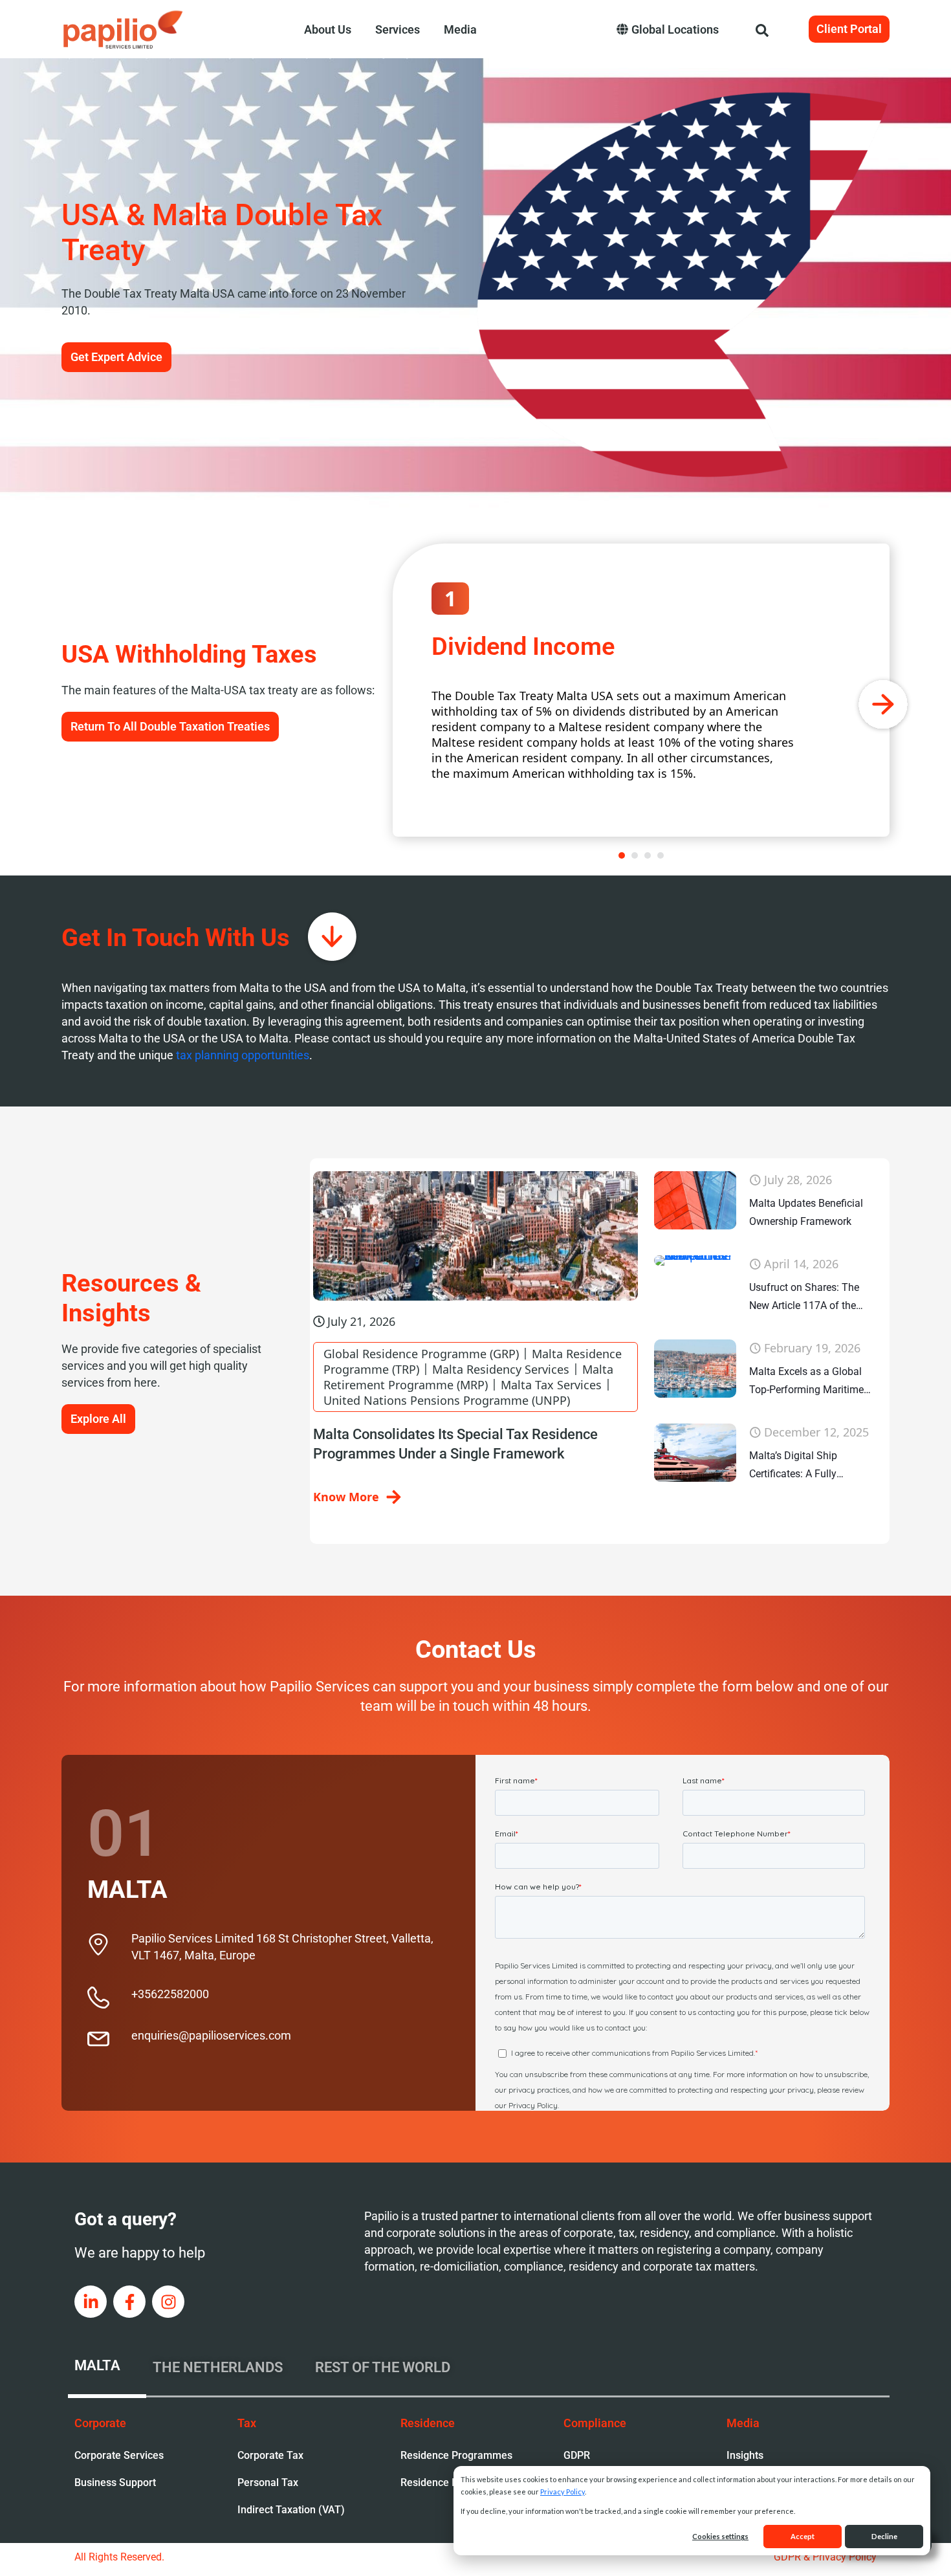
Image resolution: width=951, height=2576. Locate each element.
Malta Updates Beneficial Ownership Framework (806, 1212)
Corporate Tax (270, 2455)
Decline (884, 2536)
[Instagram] (168, 2302)
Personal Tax (268, 2482)
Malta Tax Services (551, 1385)
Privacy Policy (563, 2492)
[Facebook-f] (129, 2302)
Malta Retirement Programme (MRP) (468, 1377)
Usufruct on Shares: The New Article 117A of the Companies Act (804, 1298)
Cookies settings (720, 2536)
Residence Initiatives (449, 2482)
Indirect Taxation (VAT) (291, 2510)
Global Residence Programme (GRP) (421, 1354)
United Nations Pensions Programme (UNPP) (447, 1400)
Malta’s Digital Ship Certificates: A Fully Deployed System (793, 1466)
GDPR (577, 2455)
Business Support (115, 2482)
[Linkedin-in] (91, 2302)
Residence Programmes (456, 2455)
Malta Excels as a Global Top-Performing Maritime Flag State (806, 1382)
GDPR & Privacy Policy (825, 2557)
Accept (803, 2536)
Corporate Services (119, 2455)
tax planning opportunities (243, 1055)
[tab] (107, 2368)
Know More (346, 1497)
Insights (745, 2455)
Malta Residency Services (501, 1369)
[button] (622, 855)
